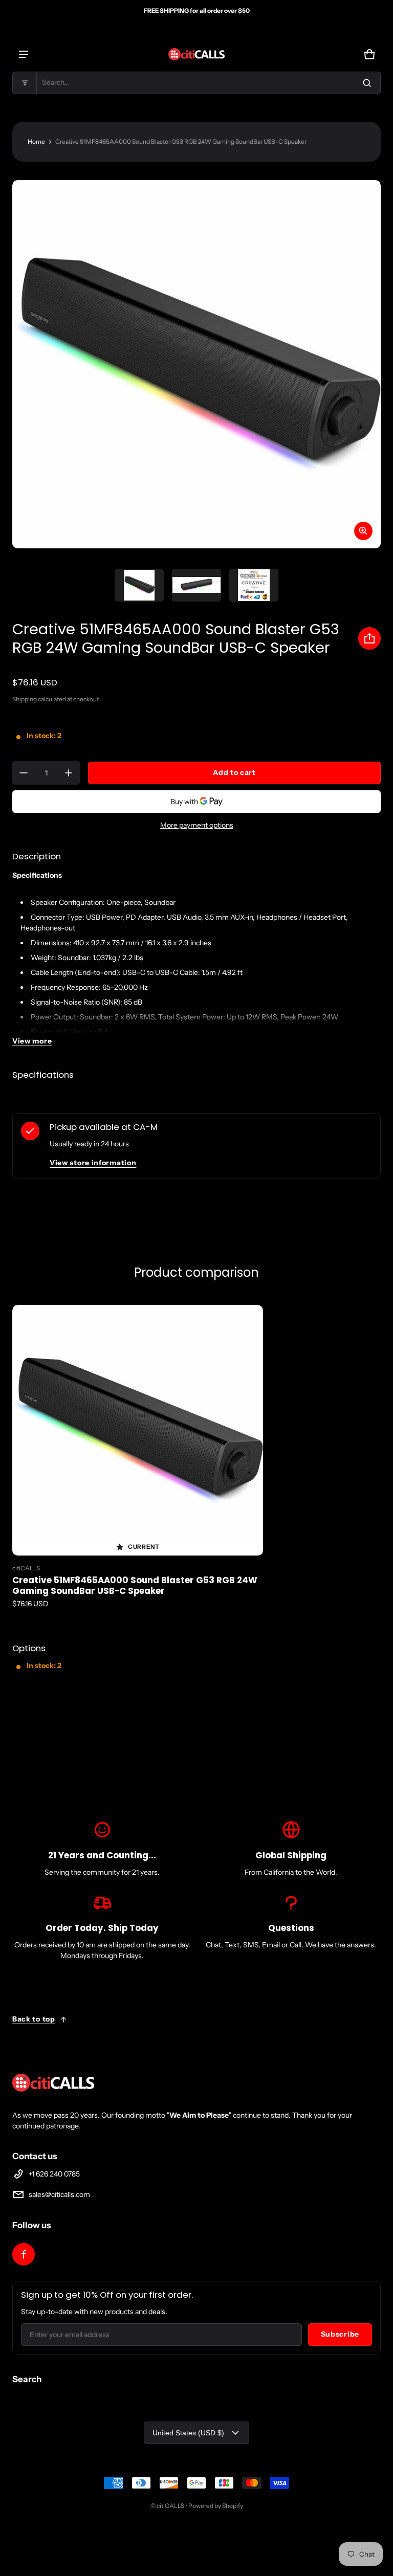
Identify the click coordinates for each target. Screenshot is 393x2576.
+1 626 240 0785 (54, 2174)
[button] (196, 83)
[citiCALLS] (196, 54)
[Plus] (69, 773)
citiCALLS (170, 2506)
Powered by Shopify (216, 2506)
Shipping (25, 699)
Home (36, 141)
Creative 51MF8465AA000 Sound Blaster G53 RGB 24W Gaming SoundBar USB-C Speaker (135, 1585)
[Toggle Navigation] (24, 54)
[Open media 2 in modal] (196, 364)
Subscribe (340, 2334)
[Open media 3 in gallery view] (254, 585)
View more (32, 1041)
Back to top (34, 2019)
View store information (93, 1163)
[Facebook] (24, 2254)
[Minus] (24, 773)
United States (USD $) (188, 2433)
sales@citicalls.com (59, 2194)
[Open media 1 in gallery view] (139, 585)
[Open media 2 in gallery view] (196, 585)
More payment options (197, 825)
